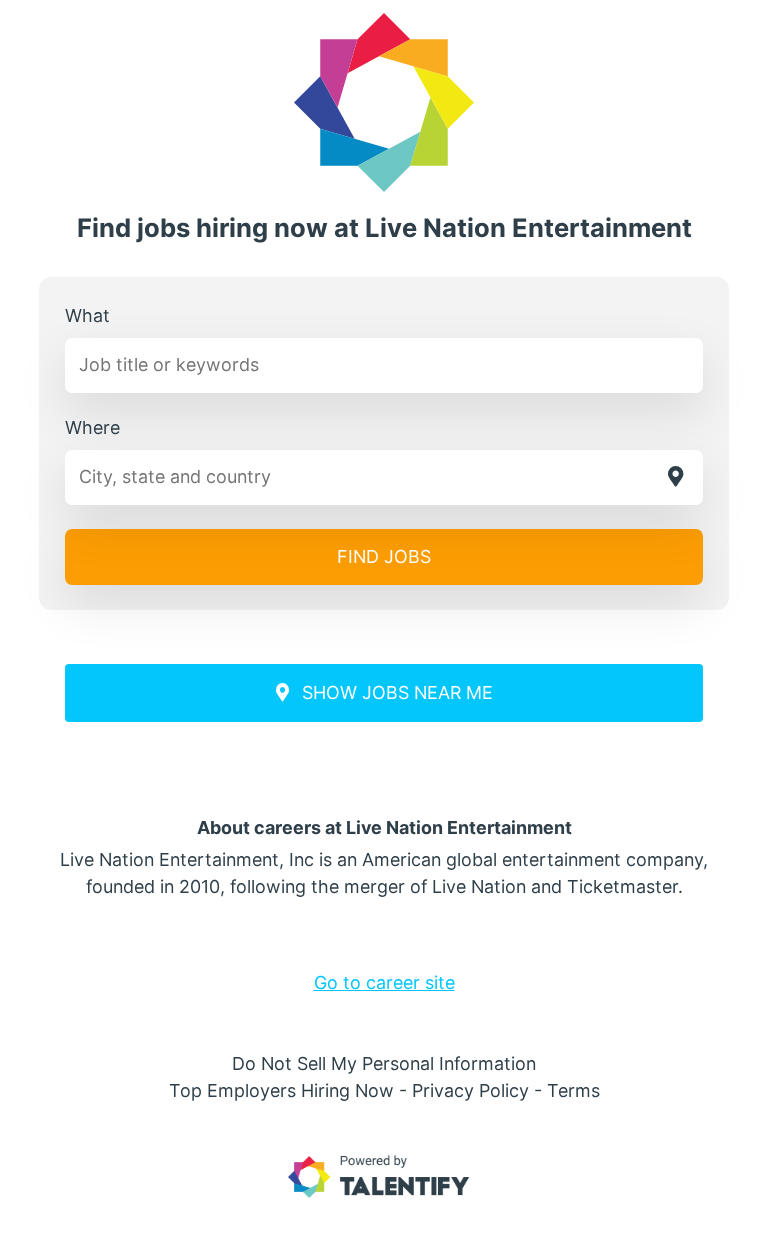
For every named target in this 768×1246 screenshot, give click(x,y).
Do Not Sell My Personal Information (384, 1063)
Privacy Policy (470, 1090)
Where (92, 427)
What (87, 315)
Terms (573, 1090)
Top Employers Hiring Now (281, 1090)
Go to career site (384, 982)
